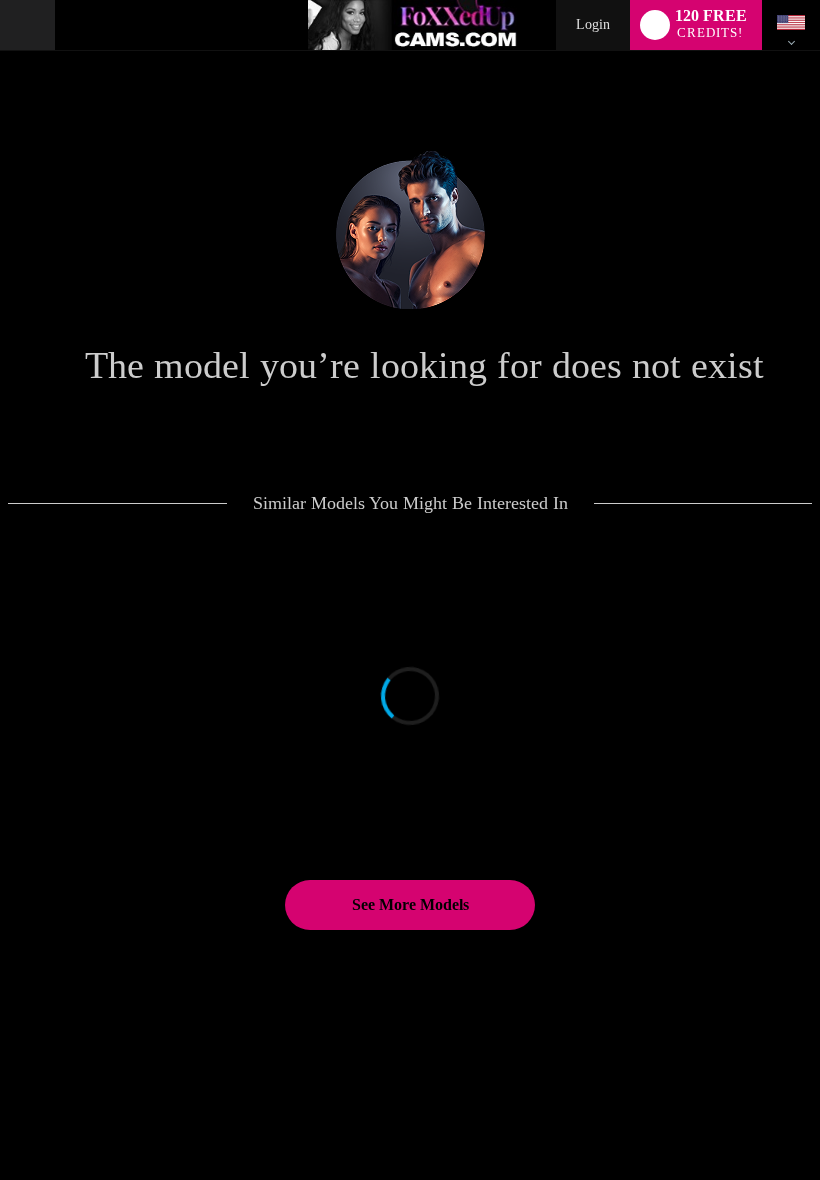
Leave (614, 1112)
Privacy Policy (429, 1135)
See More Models (410, 904)
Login (593, 24)
